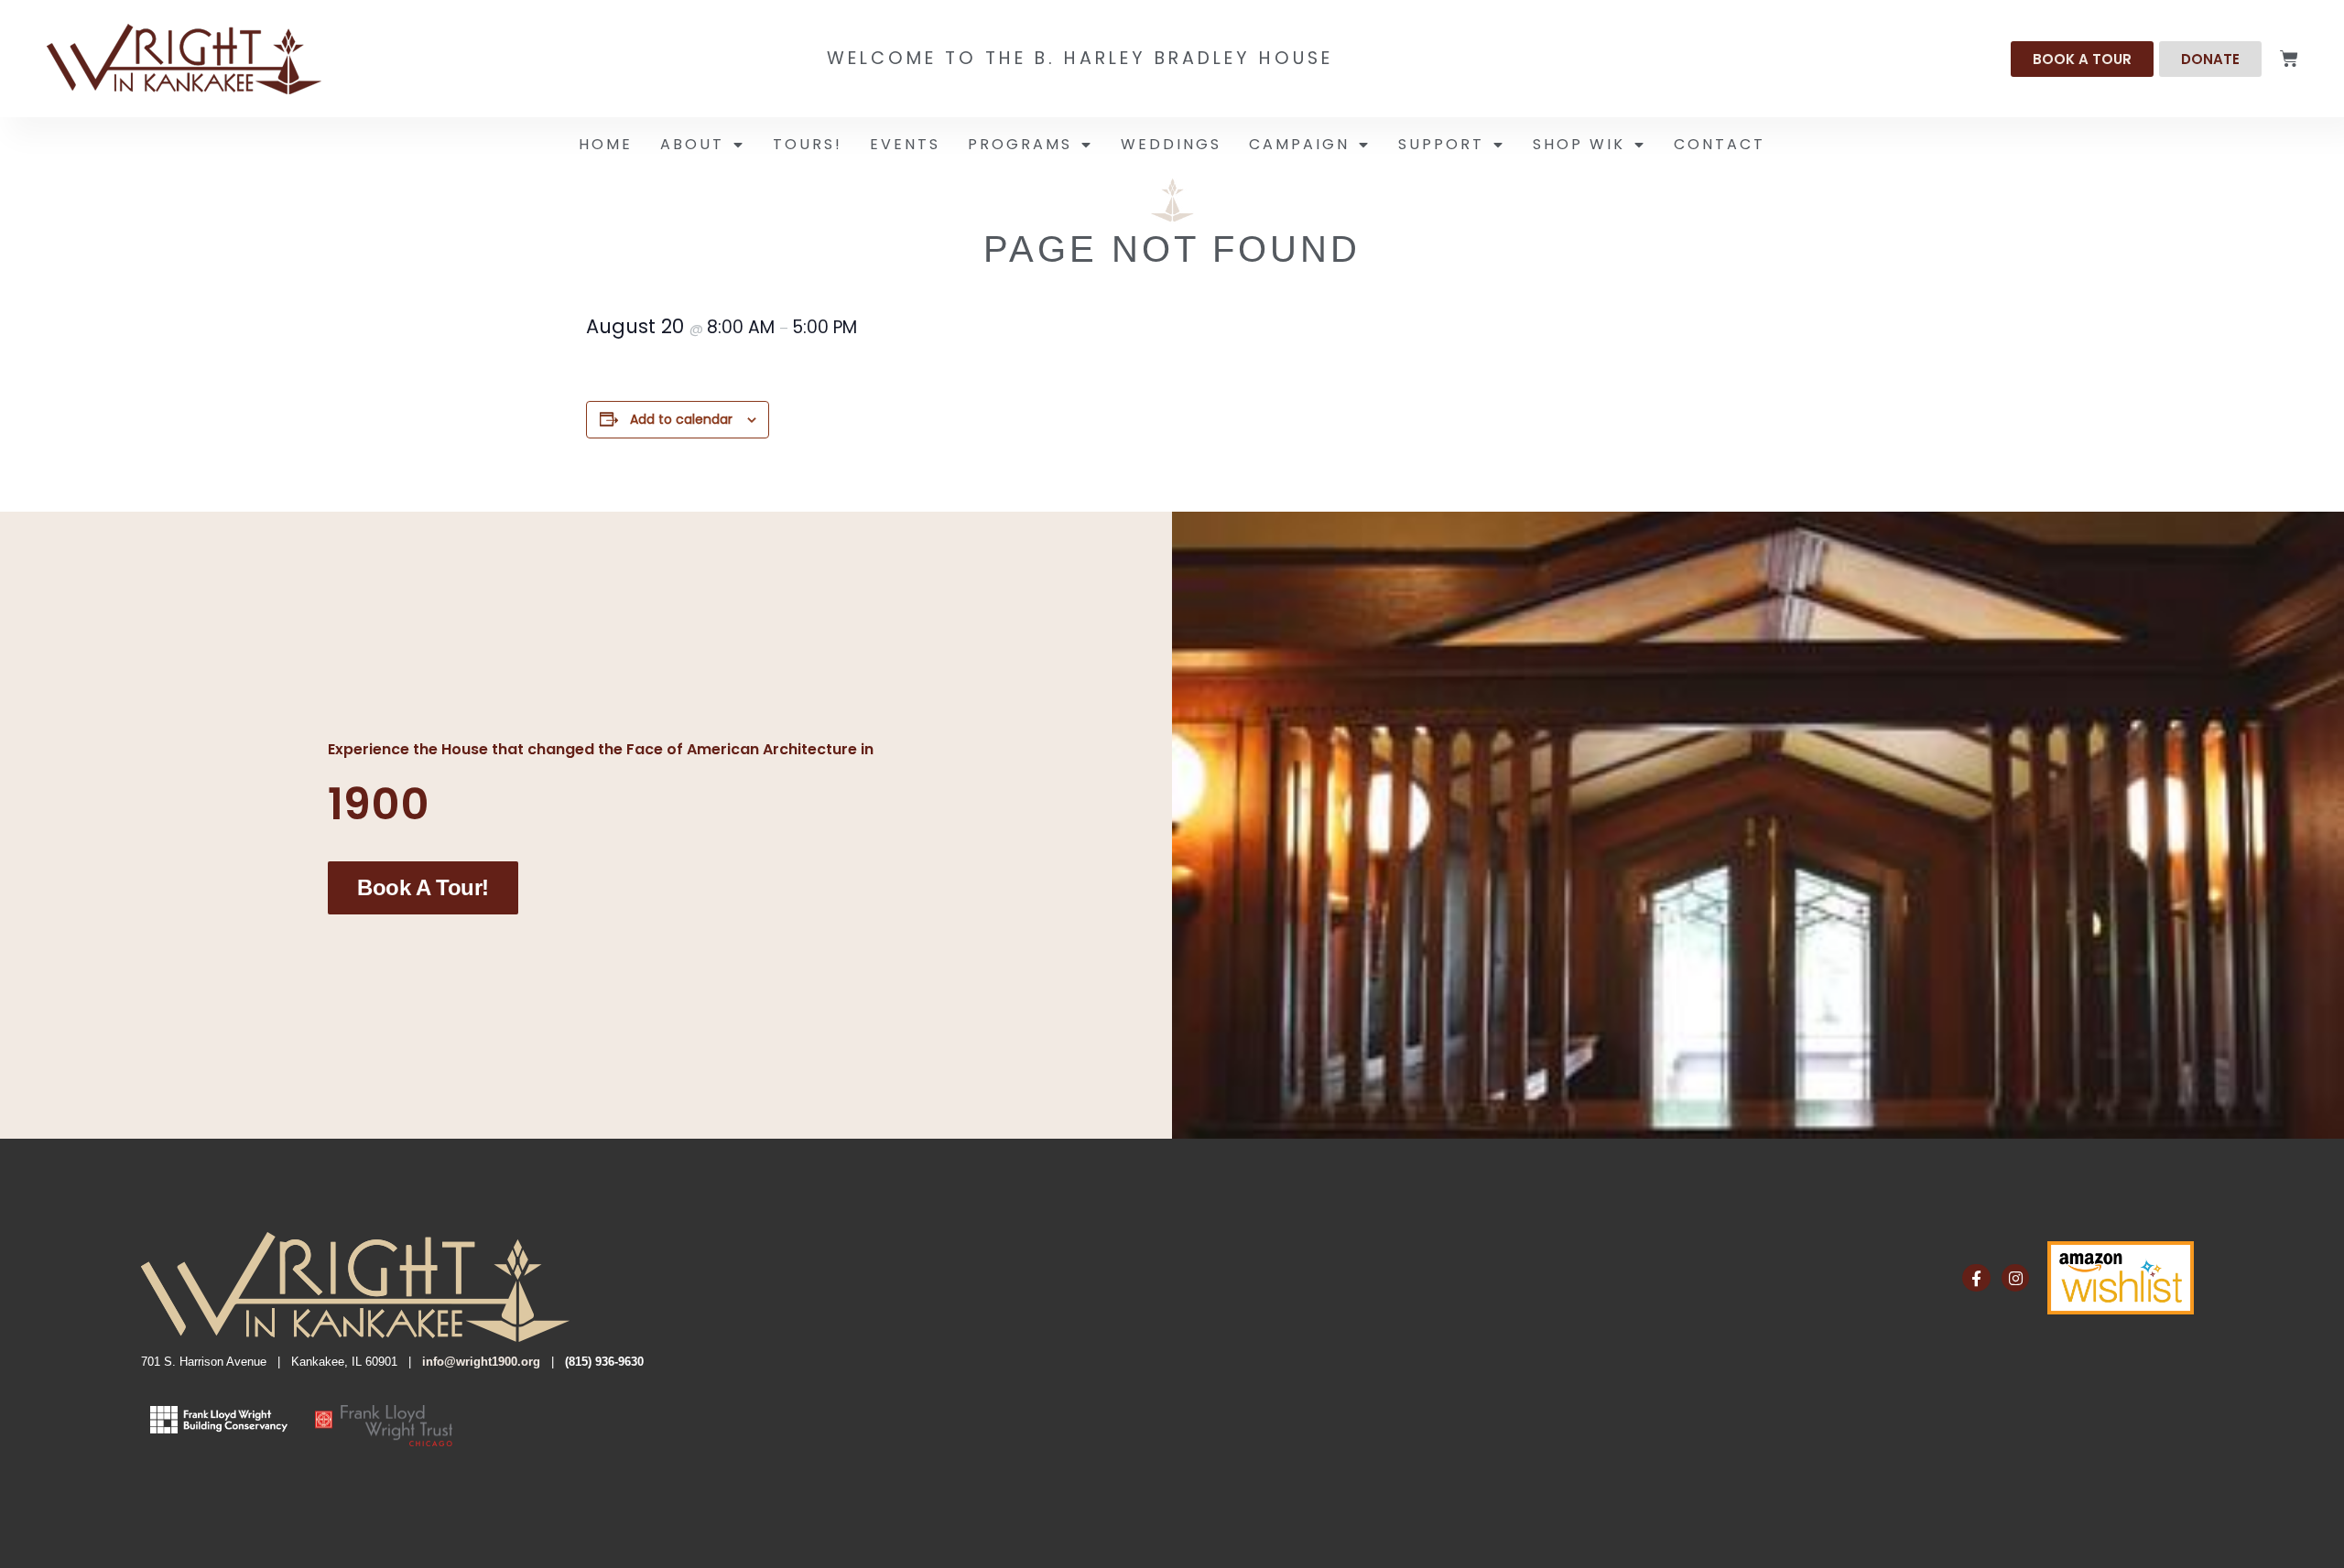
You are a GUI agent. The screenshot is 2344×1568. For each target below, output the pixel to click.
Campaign (1299, 144)
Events (905, 144)
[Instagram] (2016, 1278)
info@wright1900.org (481, 1362)
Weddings (1171, 144)
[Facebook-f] (1976, 1278)
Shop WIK (1579, 144)
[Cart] (2289, 59)
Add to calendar (681, 419)
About (692, 144)
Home (606, 144)
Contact (1720, 144)
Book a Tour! (423, 887)
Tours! (808, 144)
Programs (1020, 144)
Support (1441, 144)
